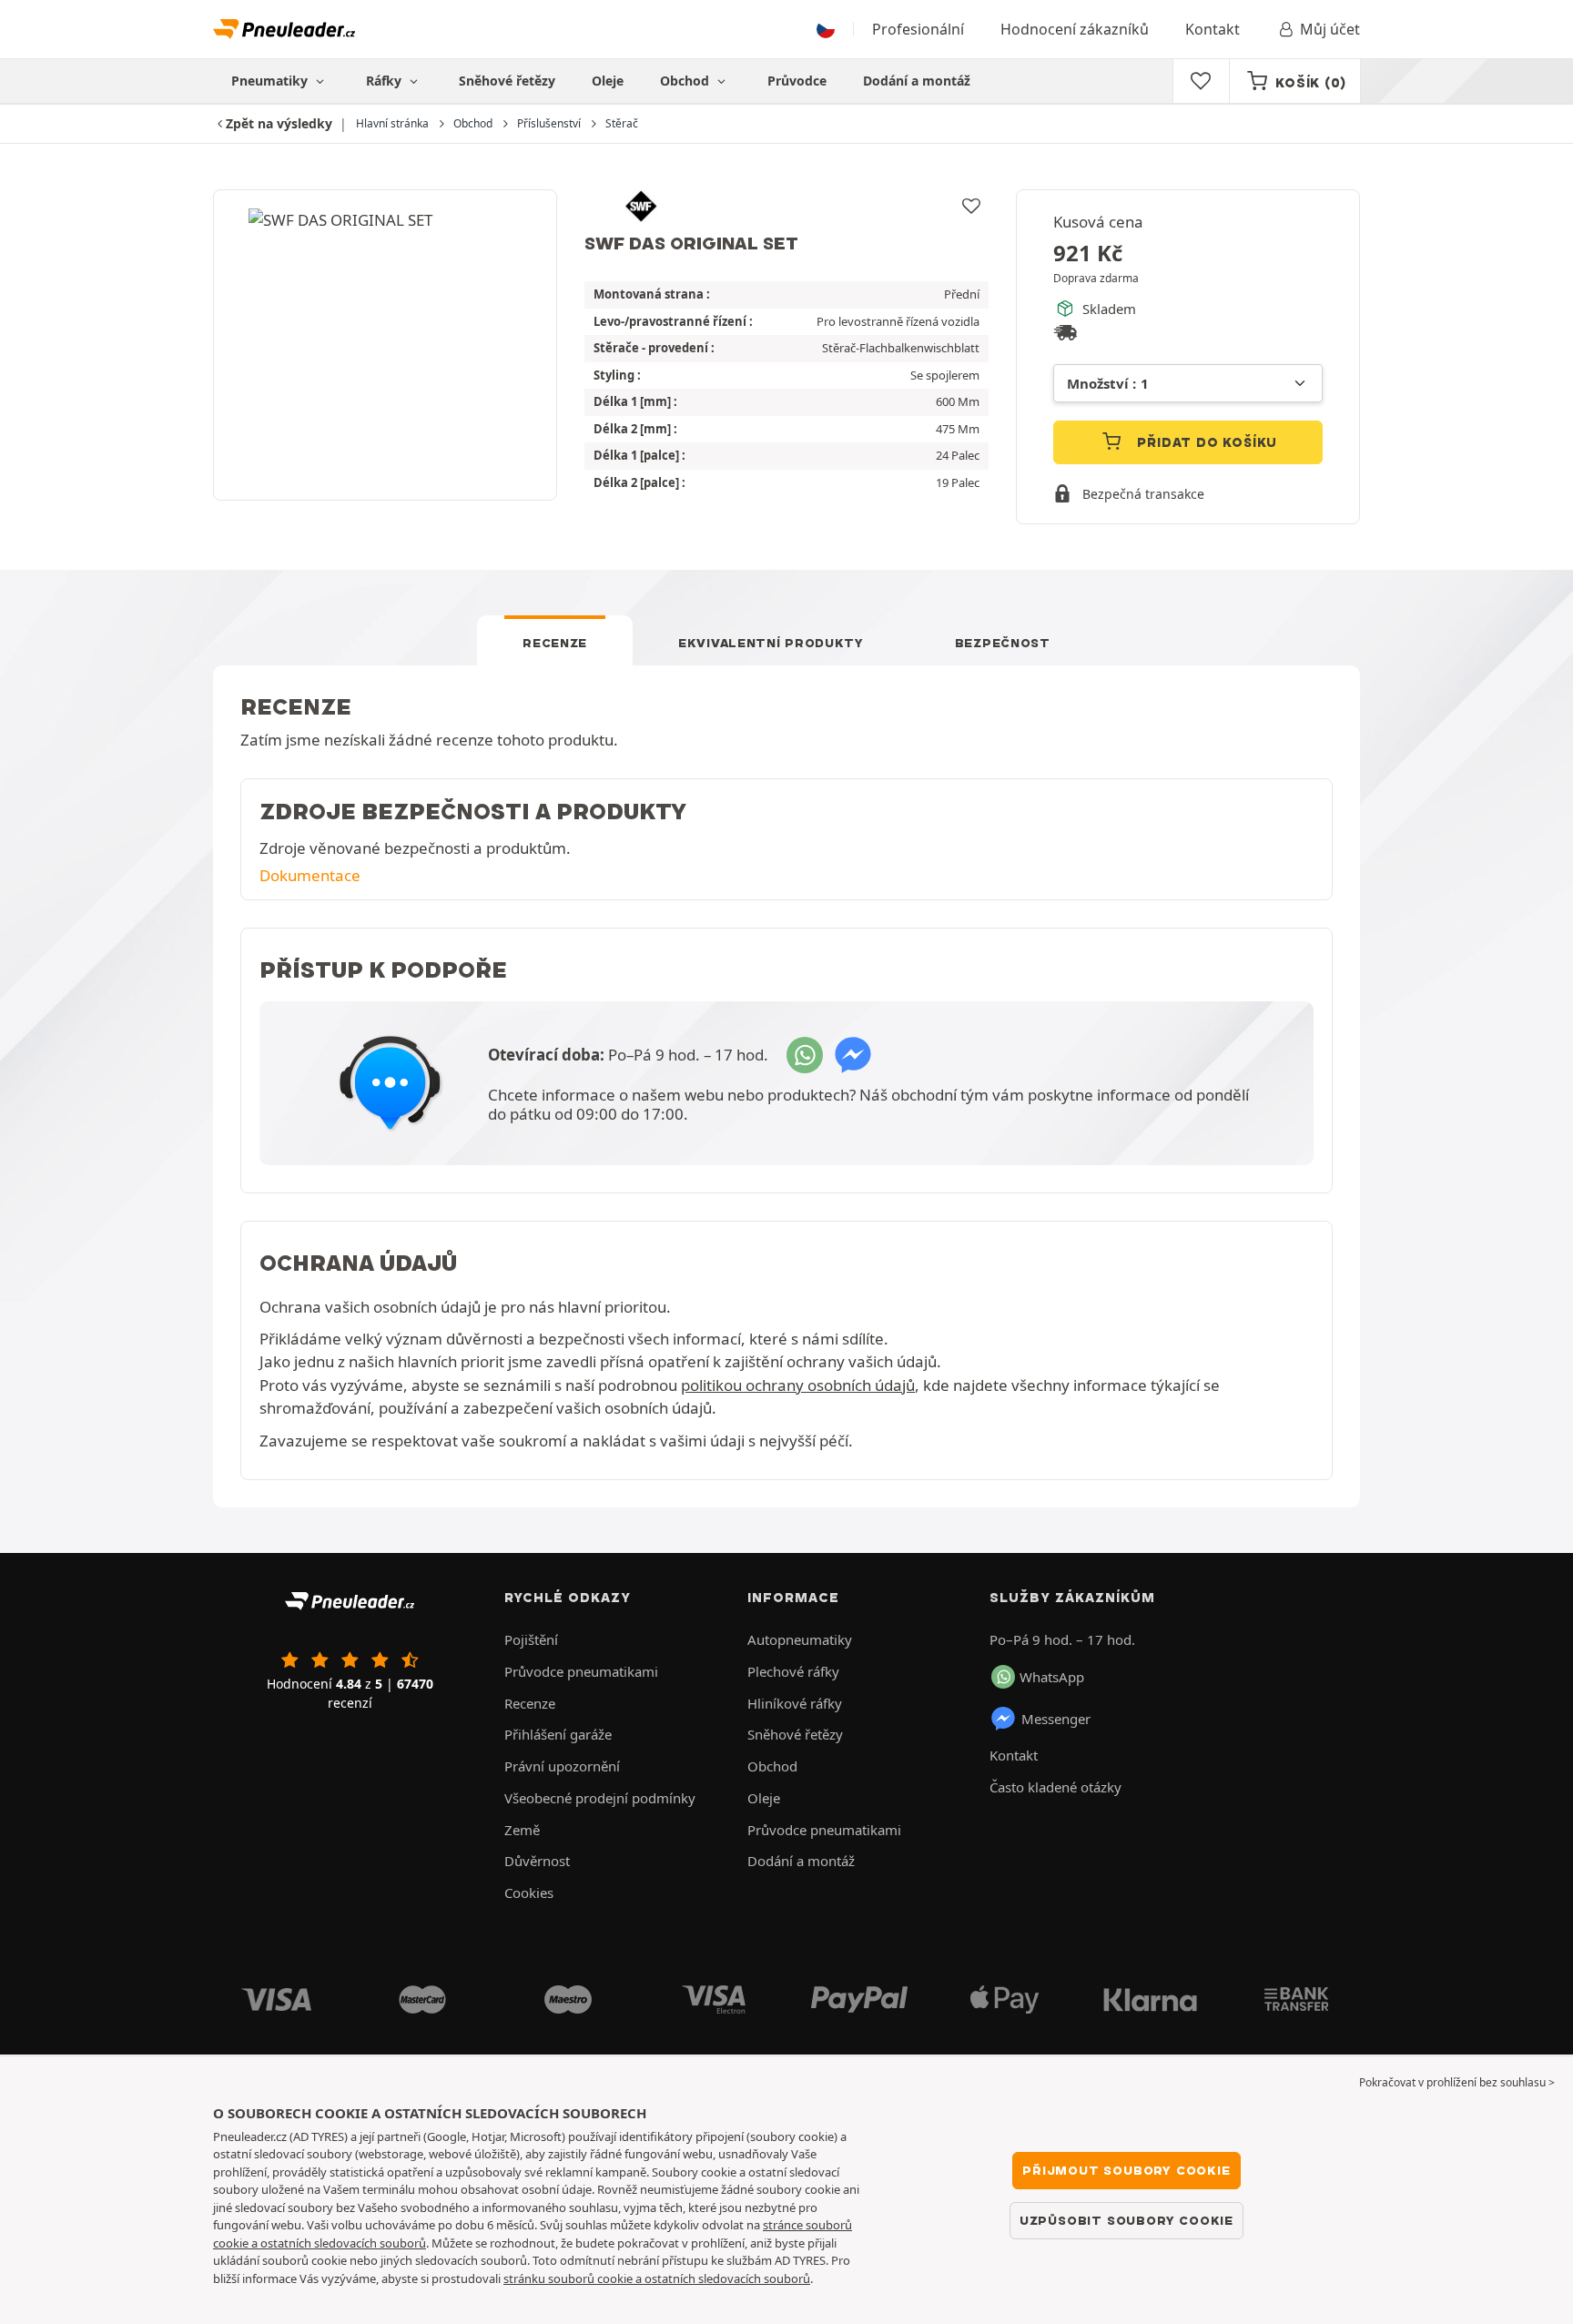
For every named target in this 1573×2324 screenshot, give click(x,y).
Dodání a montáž (917, 81)
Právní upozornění (562, 1766)
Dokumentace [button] (310, 875)
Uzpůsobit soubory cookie (1126, 2220)
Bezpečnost (1003, 643)
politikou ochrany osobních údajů (798, 1385)
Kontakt (1213, 29)
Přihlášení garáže (558, 1734)
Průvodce (797, 81)
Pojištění (531, 1639)
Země (522, 1830)
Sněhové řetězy (507, 81)
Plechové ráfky (793, 1671)
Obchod (686, 81)
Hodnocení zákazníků (1075, 29)
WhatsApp (1052, 1677)
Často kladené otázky (1055, 1787)
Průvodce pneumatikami (581, 1671)
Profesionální (918, 29)
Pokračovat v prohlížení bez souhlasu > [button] (1457, 2082)
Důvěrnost (537, 1861)
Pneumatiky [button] (271, 81)
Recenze (555, 643)
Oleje (608, 81)
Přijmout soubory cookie (1126, 2170)
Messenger (1056, 1719)
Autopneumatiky (800, 1639)
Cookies (529, 1893)
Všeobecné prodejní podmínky (600, 1798)
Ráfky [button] (386, 81)
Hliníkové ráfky (795, 1703)
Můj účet (1330, 29)
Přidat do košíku (1206, 442)
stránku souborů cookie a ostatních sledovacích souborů (657, 2278)
